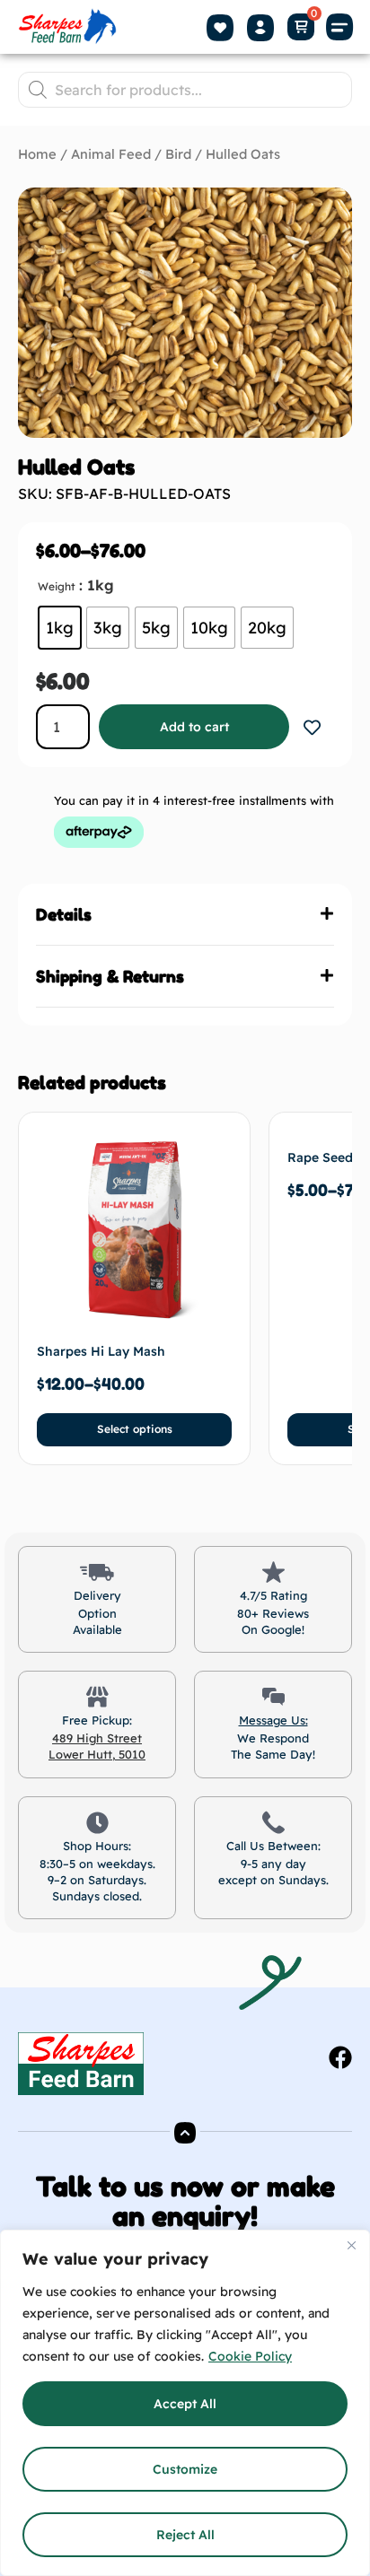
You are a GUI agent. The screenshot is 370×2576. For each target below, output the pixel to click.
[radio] (60, 628)
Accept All (185, 2404)
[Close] (351, 2245)
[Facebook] (340, 2057)
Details (64, 914)
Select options (135, 1429)
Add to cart (194, 727)
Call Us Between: (273, 1846)
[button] (340, 27)
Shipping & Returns (110, 976)
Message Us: (273, 1720)
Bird (178, 154)
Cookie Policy (250, 2356)
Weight (57, 586)
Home (37, 154)
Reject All (185, 2535)
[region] (185, 2403)
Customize (185, 2469)
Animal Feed (111, 154)
